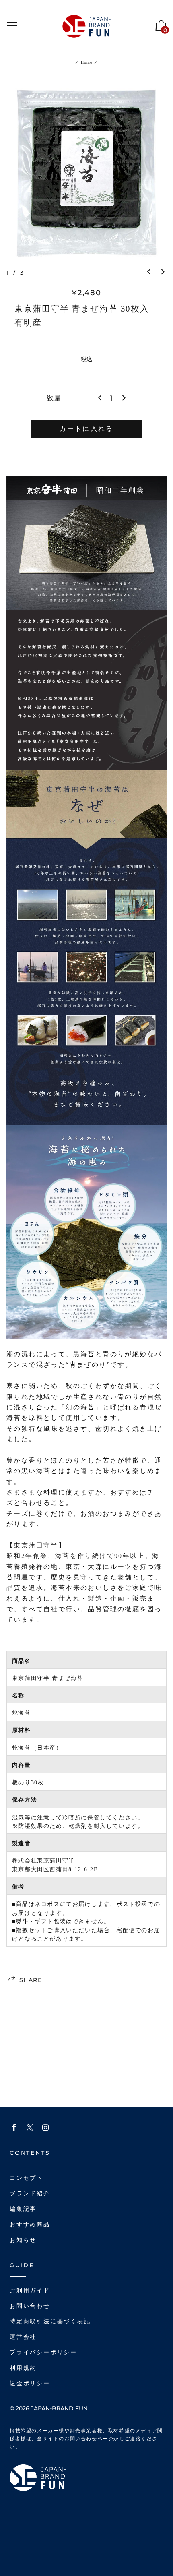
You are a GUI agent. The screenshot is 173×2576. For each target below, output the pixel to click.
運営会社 (23, 2337)
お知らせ (23, 2240)
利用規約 (23, 2368)
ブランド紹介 (30, 2194)
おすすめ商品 (30, 2225)
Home (86, 62)
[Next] (163, 272)
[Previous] (149, 272)
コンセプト (27, 2178)
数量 (54, 398)
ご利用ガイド (30, 2291)
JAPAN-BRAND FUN (59, 2408)
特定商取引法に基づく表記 (50, 2321)
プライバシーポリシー (43, 2352)
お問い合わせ (30, 2306)
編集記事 (23, 2209)
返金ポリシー (30, 2383)
